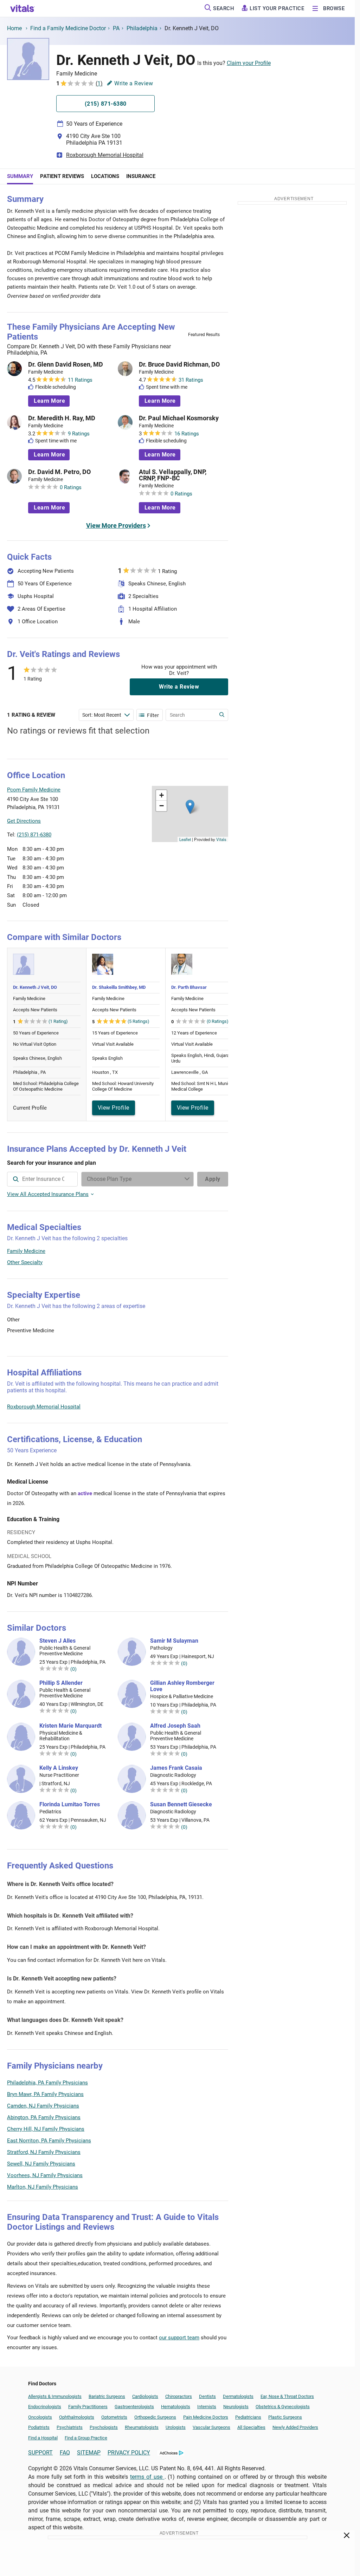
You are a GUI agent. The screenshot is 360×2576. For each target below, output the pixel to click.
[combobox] (42, 1179)
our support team (179, 2338)
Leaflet (185, 839)
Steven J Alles (57, 1641)
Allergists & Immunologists (55, 2396)
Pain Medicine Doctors (206, 2417)
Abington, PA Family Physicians (44, 2117)
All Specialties (251, 2427)
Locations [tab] (105, 176)
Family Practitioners (88, 2407)
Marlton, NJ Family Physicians (43, 2187)
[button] (190, 807)
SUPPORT (40, 2453)
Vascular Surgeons (211, 2427)
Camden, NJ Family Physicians (43, 2106)
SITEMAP (89, 2453)
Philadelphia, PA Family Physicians (47, 2083)
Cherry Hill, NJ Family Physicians (46, 2129)
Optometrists (114, 2417)
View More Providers (116, 525)
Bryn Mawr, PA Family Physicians (45, 2094)
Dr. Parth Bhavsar (189, 987)
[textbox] (42, 1179)
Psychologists (104, 2427)
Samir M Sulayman (174, 1641)
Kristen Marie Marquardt (70, 1726)
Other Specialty (25, 1262)
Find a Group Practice (86, 2438)
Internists (207, 2407)
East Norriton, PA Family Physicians (49, 2141)
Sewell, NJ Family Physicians (41, 2164)
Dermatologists (238, 2396)
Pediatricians (248, 2417)
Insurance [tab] (141, 176)
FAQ (65, 2453)
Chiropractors (179, 2396)
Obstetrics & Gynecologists (283, 2407)
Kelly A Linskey (59, 1768)
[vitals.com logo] (22, 8)
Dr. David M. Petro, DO (59, 472)
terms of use (147, 2477)
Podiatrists (39, 2427)
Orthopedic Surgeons (155, 2417)
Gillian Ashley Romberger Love (182, 1686)
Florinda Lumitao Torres (70, 1805)
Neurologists (236, 2407)
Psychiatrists (70, 2427)
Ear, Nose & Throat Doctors (287, 2396)
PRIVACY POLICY (129, 2453)
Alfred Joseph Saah (175, 1726)
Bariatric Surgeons (107, 2396)
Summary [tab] (20, 176)
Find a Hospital (43, 2438)
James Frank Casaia (176, 1768)
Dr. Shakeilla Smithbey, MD (119, 987)
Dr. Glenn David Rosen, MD (66, 364)
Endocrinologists (45, 2407)
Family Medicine (26, 1251)
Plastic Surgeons (285, 2417)
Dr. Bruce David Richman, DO (179, 364)
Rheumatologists (142, 2427)
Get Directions (24, 821)
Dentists (207, 2396)
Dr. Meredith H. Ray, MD (62, 418)
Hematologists (176, 2407)
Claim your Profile (249, 63)
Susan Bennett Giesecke (181, 1805)
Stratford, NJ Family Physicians (44, 2152)
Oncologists (40, 2417)
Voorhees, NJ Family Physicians (45, 2175)
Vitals (221, 839)
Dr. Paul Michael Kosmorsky (179, 418)
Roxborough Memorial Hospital (105, 155)
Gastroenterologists (134, 2407)
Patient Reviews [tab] (62, 176)
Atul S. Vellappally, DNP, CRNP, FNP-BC (173, 475)
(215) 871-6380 (34, 835)
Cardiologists (145, 2396)
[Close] (347, 2537)
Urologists (176, 2427)
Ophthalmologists (77, 2417)
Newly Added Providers (295, 2427)
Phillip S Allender (61, 1683)
